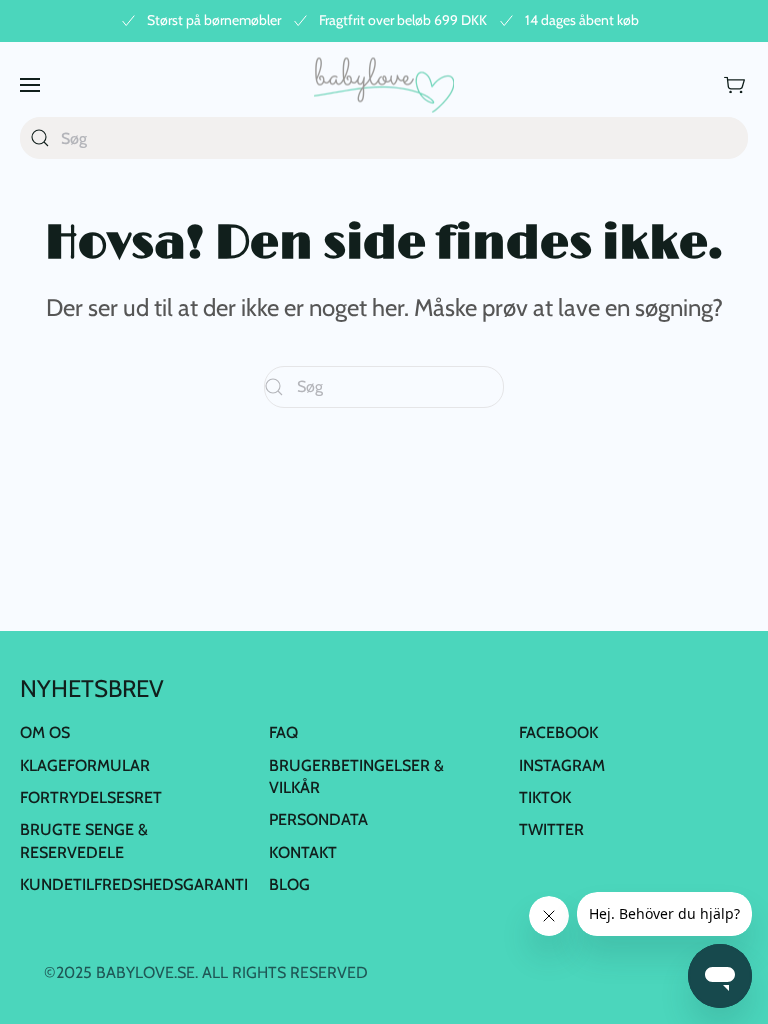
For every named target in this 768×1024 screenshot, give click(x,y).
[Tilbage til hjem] (384, 84)
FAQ (283, 732)
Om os (45, 732)
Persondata (318, 819)
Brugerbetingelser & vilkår (356, 776)
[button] (30, 84)
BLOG (289, 884)
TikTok (545, 797)
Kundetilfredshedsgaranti (134, 884)
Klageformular (85, 765)
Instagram (562, 765)
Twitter (551, 829)
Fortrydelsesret (91, 797)
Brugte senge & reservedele (84, 840)
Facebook (558, 732)
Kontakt (303, 852)
